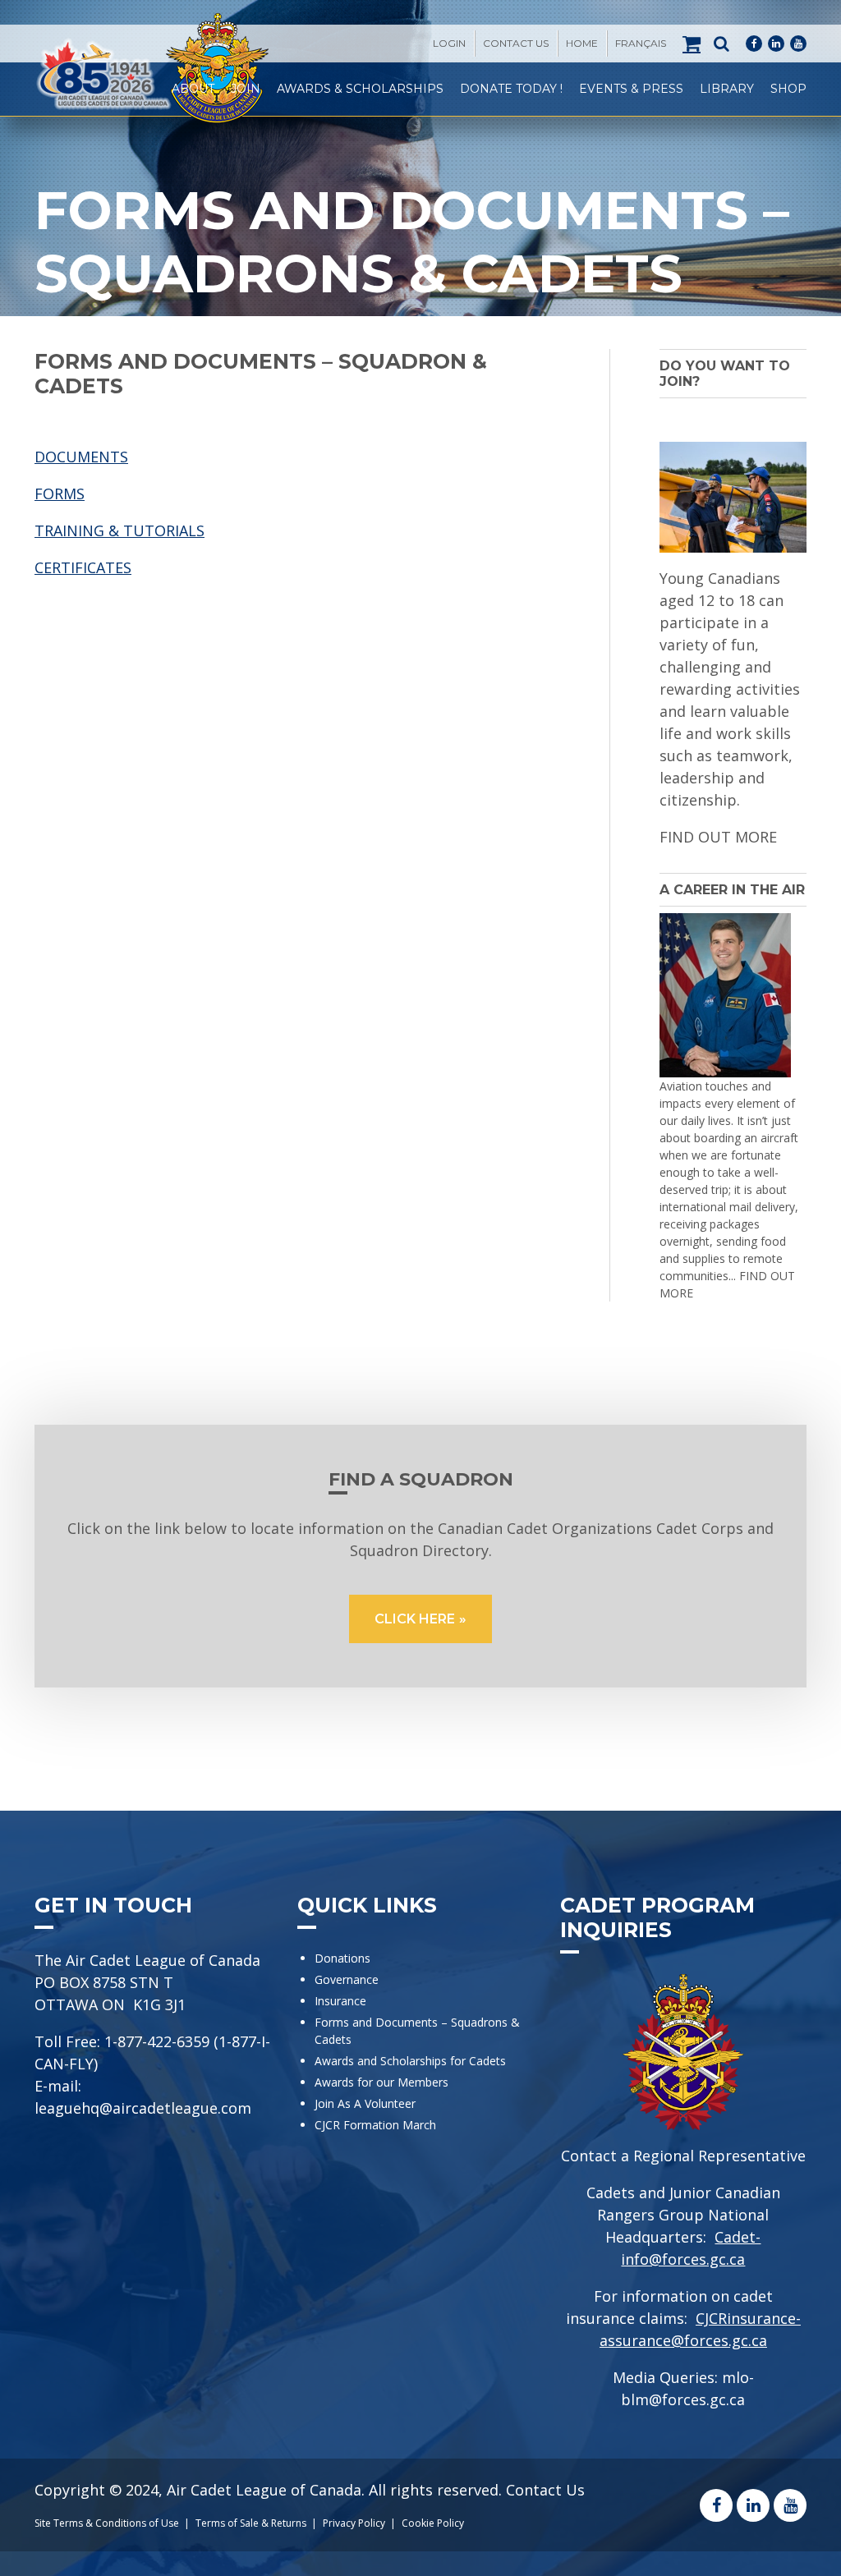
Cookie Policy (433, 2523)
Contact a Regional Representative (683, 2156)
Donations (342, 1958)
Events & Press (631, 89)
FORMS (60, 494)
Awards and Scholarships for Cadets (410, 2061)
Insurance (340, 2001)
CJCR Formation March (375, 2125)
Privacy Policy (354, 2523)
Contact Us (516, 43)
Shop (788, 89)
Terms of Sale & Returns (251, 2523)
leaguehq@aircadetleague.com (143, 2108)
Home (582, 43)
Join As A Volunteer (365, 2103)
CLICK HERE (415, 1619)
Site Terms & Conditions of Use (107, 2523)
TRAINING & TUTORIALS (119, 530)
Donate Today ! (511, 89)
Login (449, 43)
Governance (347, 1979)
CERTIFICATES (83, 567)
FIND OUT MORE (718, 837)
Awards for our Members (381, 2082)
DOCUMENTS (81, 457)
